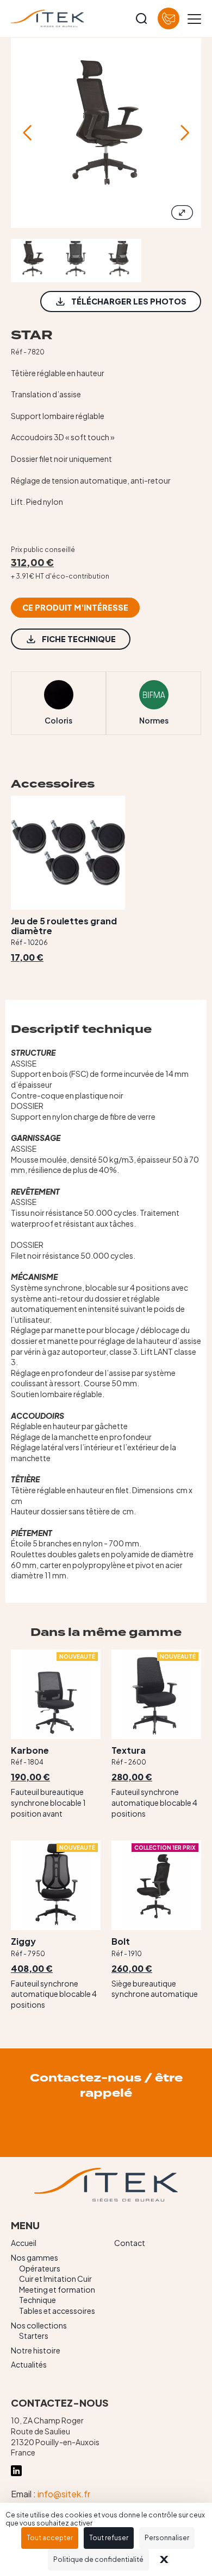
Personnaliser (167, 2538)
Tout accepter (50, 2538)
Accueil (24, 2243)
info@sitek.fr (64, 2494)
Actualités (29, 2364)
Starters (34, 2336)
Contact (130, 2243)
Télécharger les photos (129, 301)
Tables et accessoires (57, 2311)
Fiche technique (79, 639)
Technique (38, 2300)
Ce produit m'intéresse (75, 607)
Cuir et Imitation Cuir (55, 2279)
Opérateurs (40, 2268)
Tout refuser (109, 2538)
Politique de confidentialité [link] (98, 2559)
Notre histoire (36, 2350)
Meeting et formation (57, 2289)
